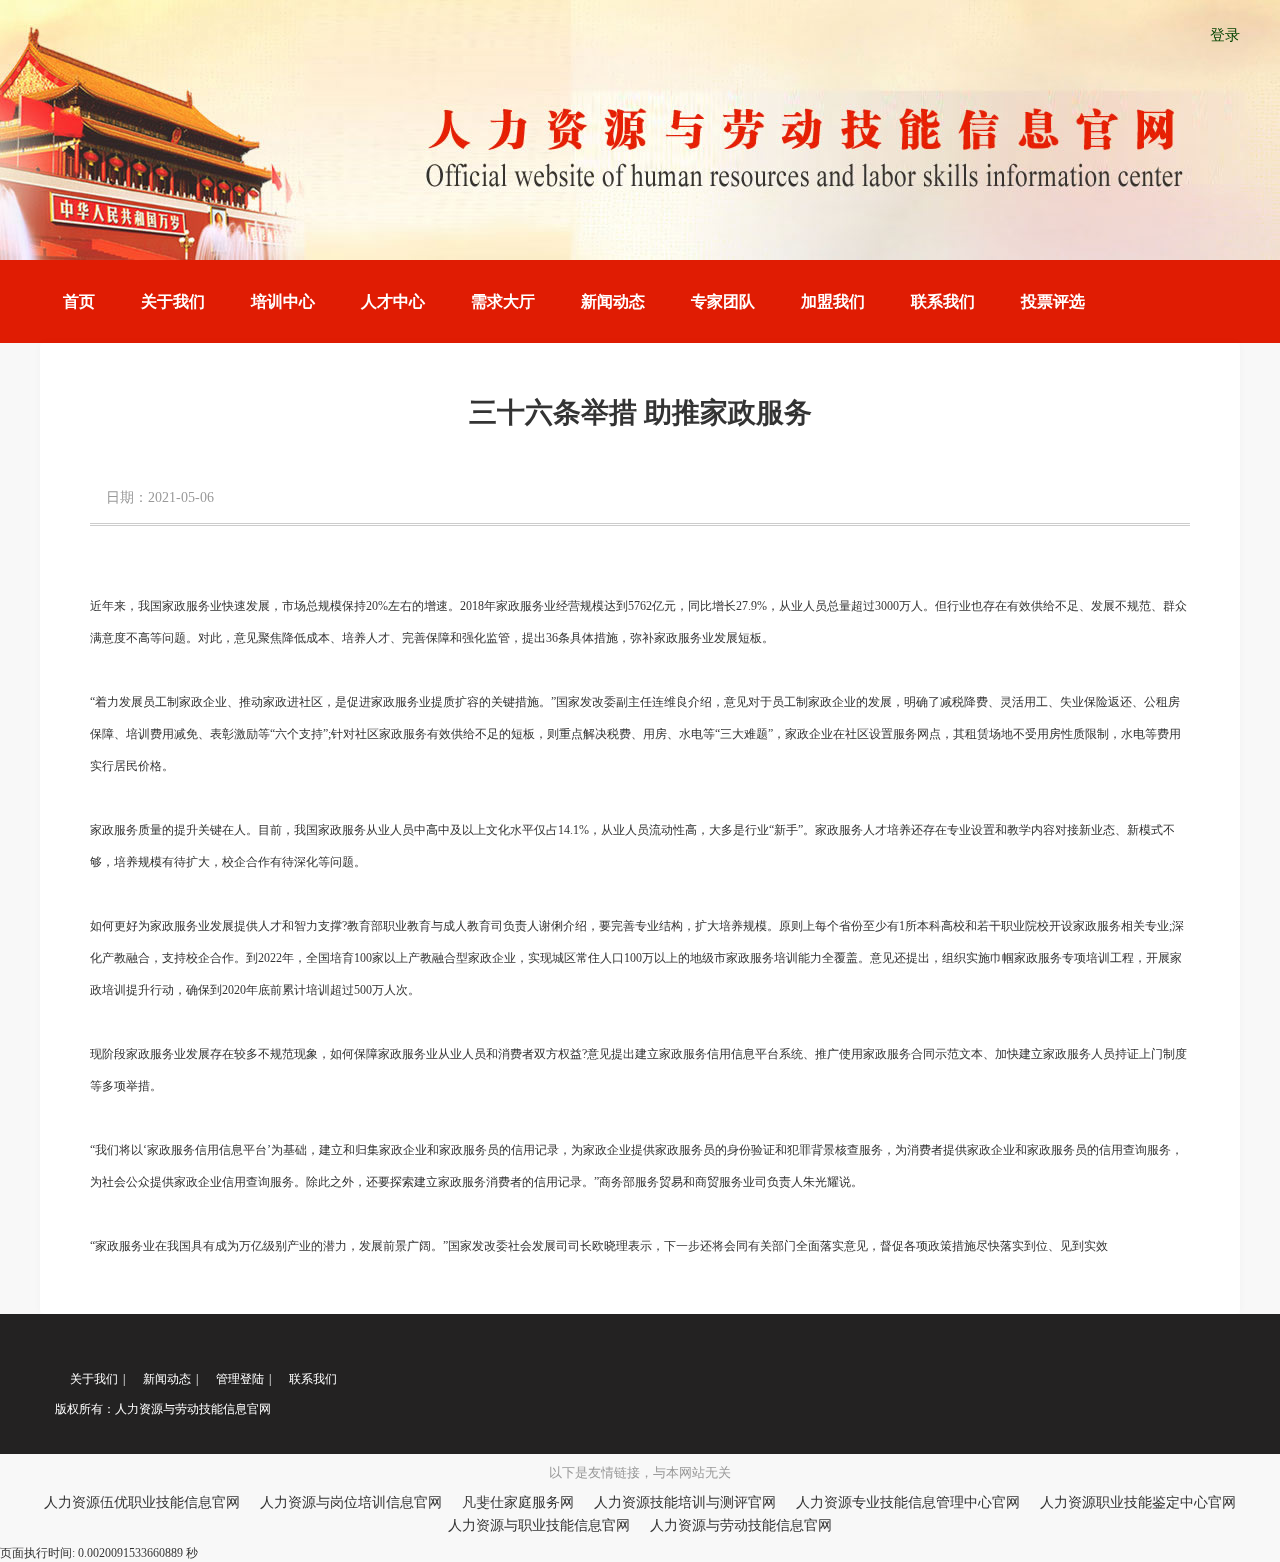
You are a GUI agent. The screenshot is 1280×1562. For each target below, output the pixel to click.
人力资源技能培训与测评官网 (685, 1502)
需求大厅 (503, 301)
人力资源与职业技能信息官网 (539, 1525)
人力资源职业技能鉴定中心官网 (1138, 1502)
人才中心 (393, 301)
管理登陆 (240, 1379)
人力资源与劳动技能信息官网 (741, 1525)
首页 (79, 301)
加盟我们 (833, 301)
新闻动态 (613, 301)
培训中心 (283, 301)
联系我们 (943, 301)
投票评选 (1053, 301)
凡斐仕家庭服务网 (518, 1502)
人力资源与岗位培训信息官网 (351, 1502)
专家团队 (723, 301)
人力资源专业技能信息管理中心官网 (908, 1502)
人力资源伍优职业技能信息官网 (142, 1502)
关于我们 (173, 301)
